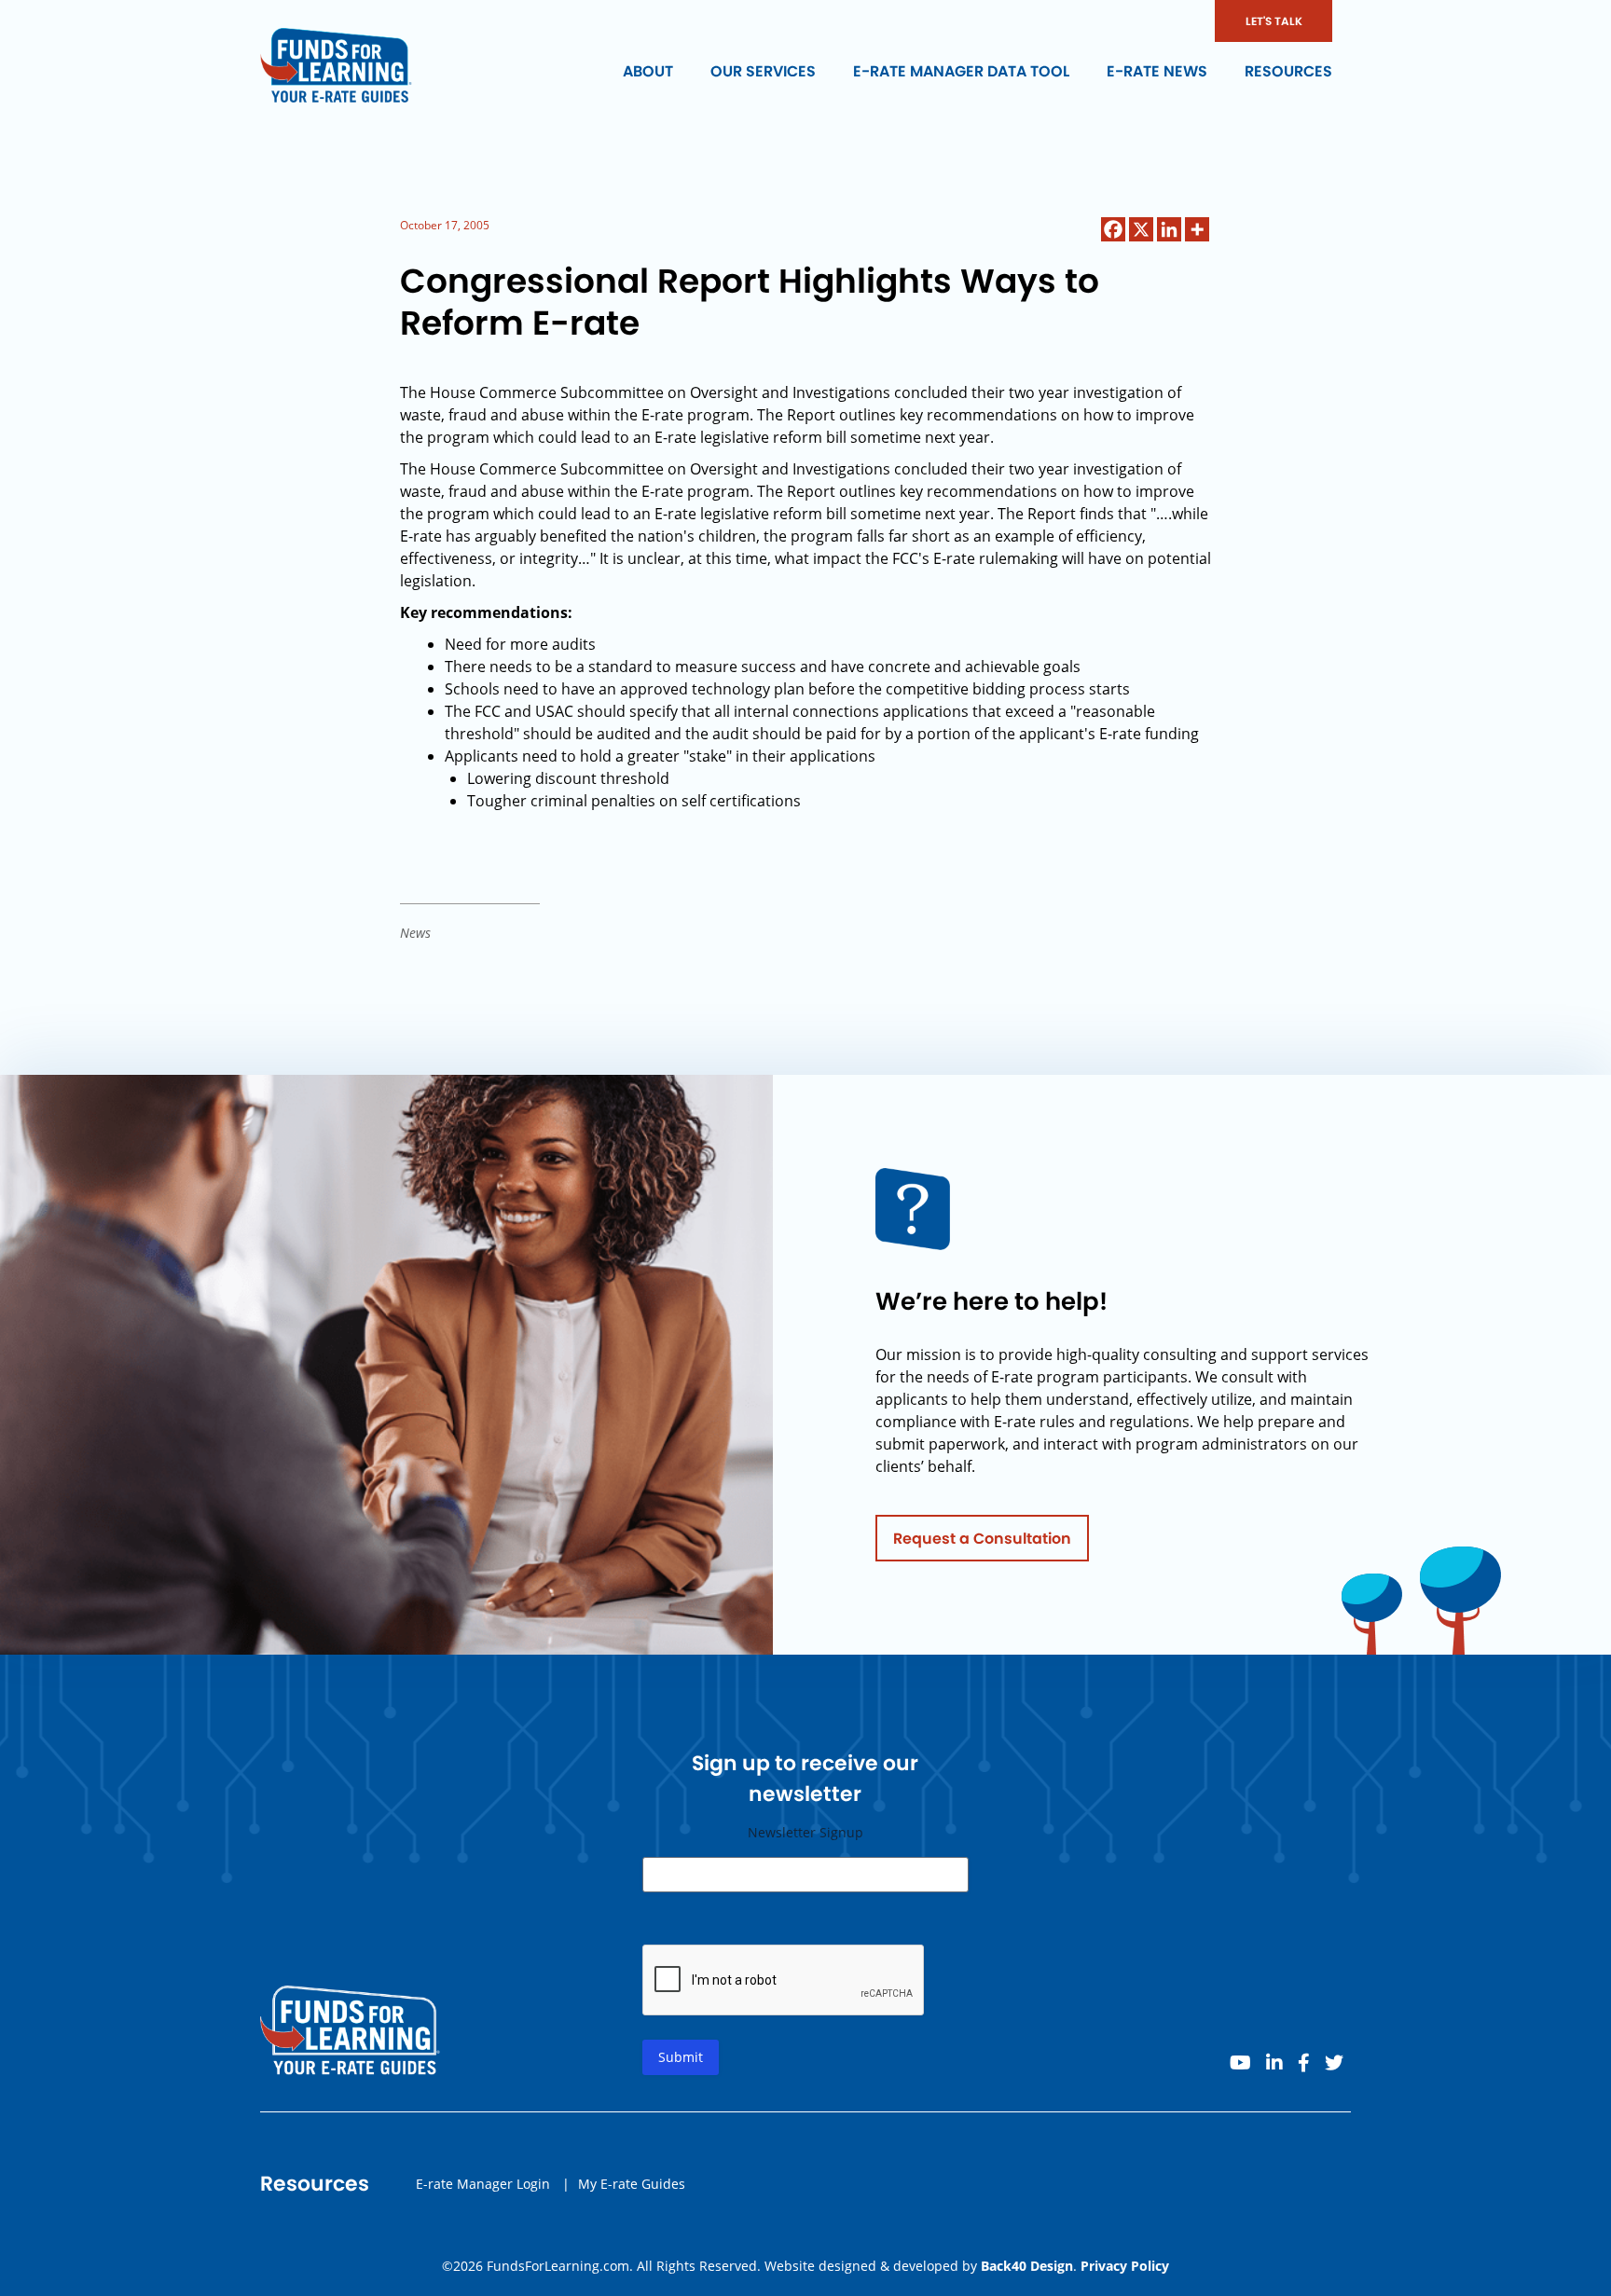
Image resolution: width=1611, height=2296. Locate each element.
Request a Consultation (982, 1539)
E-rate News (1157, 71)
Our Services (763, 71)
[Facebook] (1113, 229)
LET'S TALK (1274, 21)
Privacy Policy (1125, 2266)
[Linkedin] (1169, 229)
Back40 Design (1027, 2266)
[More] (1197, 229)
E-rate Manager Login (483, 2184)
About (648, 71)
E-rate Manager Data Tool (961, 71)
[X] (1141, 229)
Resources (1288, 71)
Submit (681, 2057)
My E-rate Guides (632, 2184)
